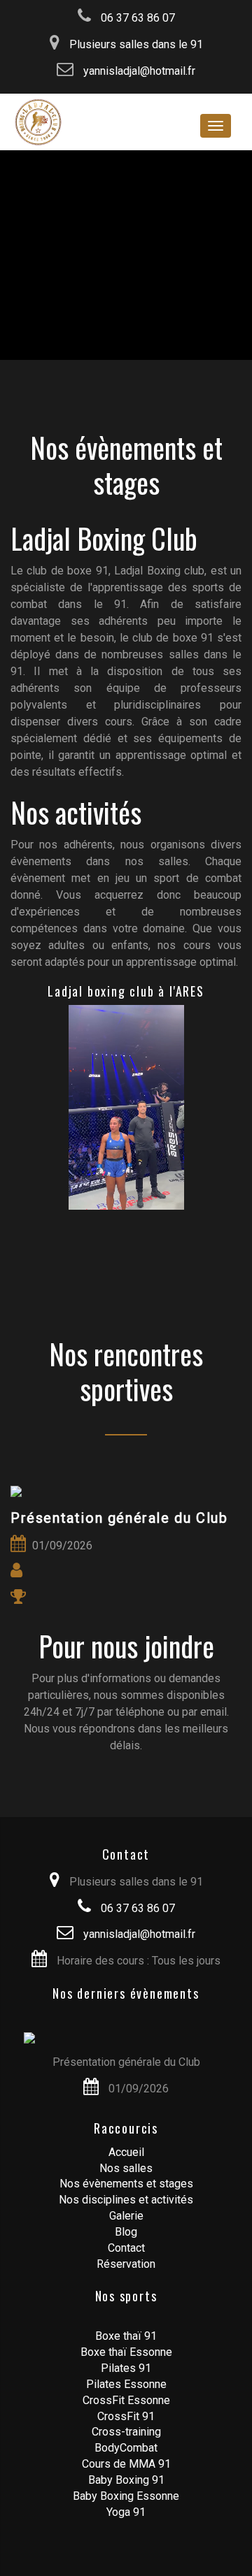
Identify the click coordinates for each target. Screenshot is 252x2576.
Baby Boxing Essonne (126, 2496)
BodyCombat (126, 2448)
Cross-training (126, 2432)
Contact (126, 2248)
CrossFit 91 (126, 2416)
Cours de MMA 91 (126, 2464)
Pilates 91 (126, 2368)
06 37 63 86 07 (136, 18)
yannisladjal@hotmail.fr (138, 71)
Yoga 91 (126, 2512)
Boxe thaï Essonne (126, 2352)
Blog (126, 2232)
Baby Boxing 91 (126, 2480)
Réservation (126, 2264)
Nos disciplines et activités (126, 2200)
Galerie (126, 2216)
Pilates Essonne (126, 2384)
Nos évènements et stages (126, 2184)
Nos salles (126, 2168)
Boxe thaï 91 (126, 2336)
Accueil (126, 2152)
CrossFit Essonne (126, 2400)
